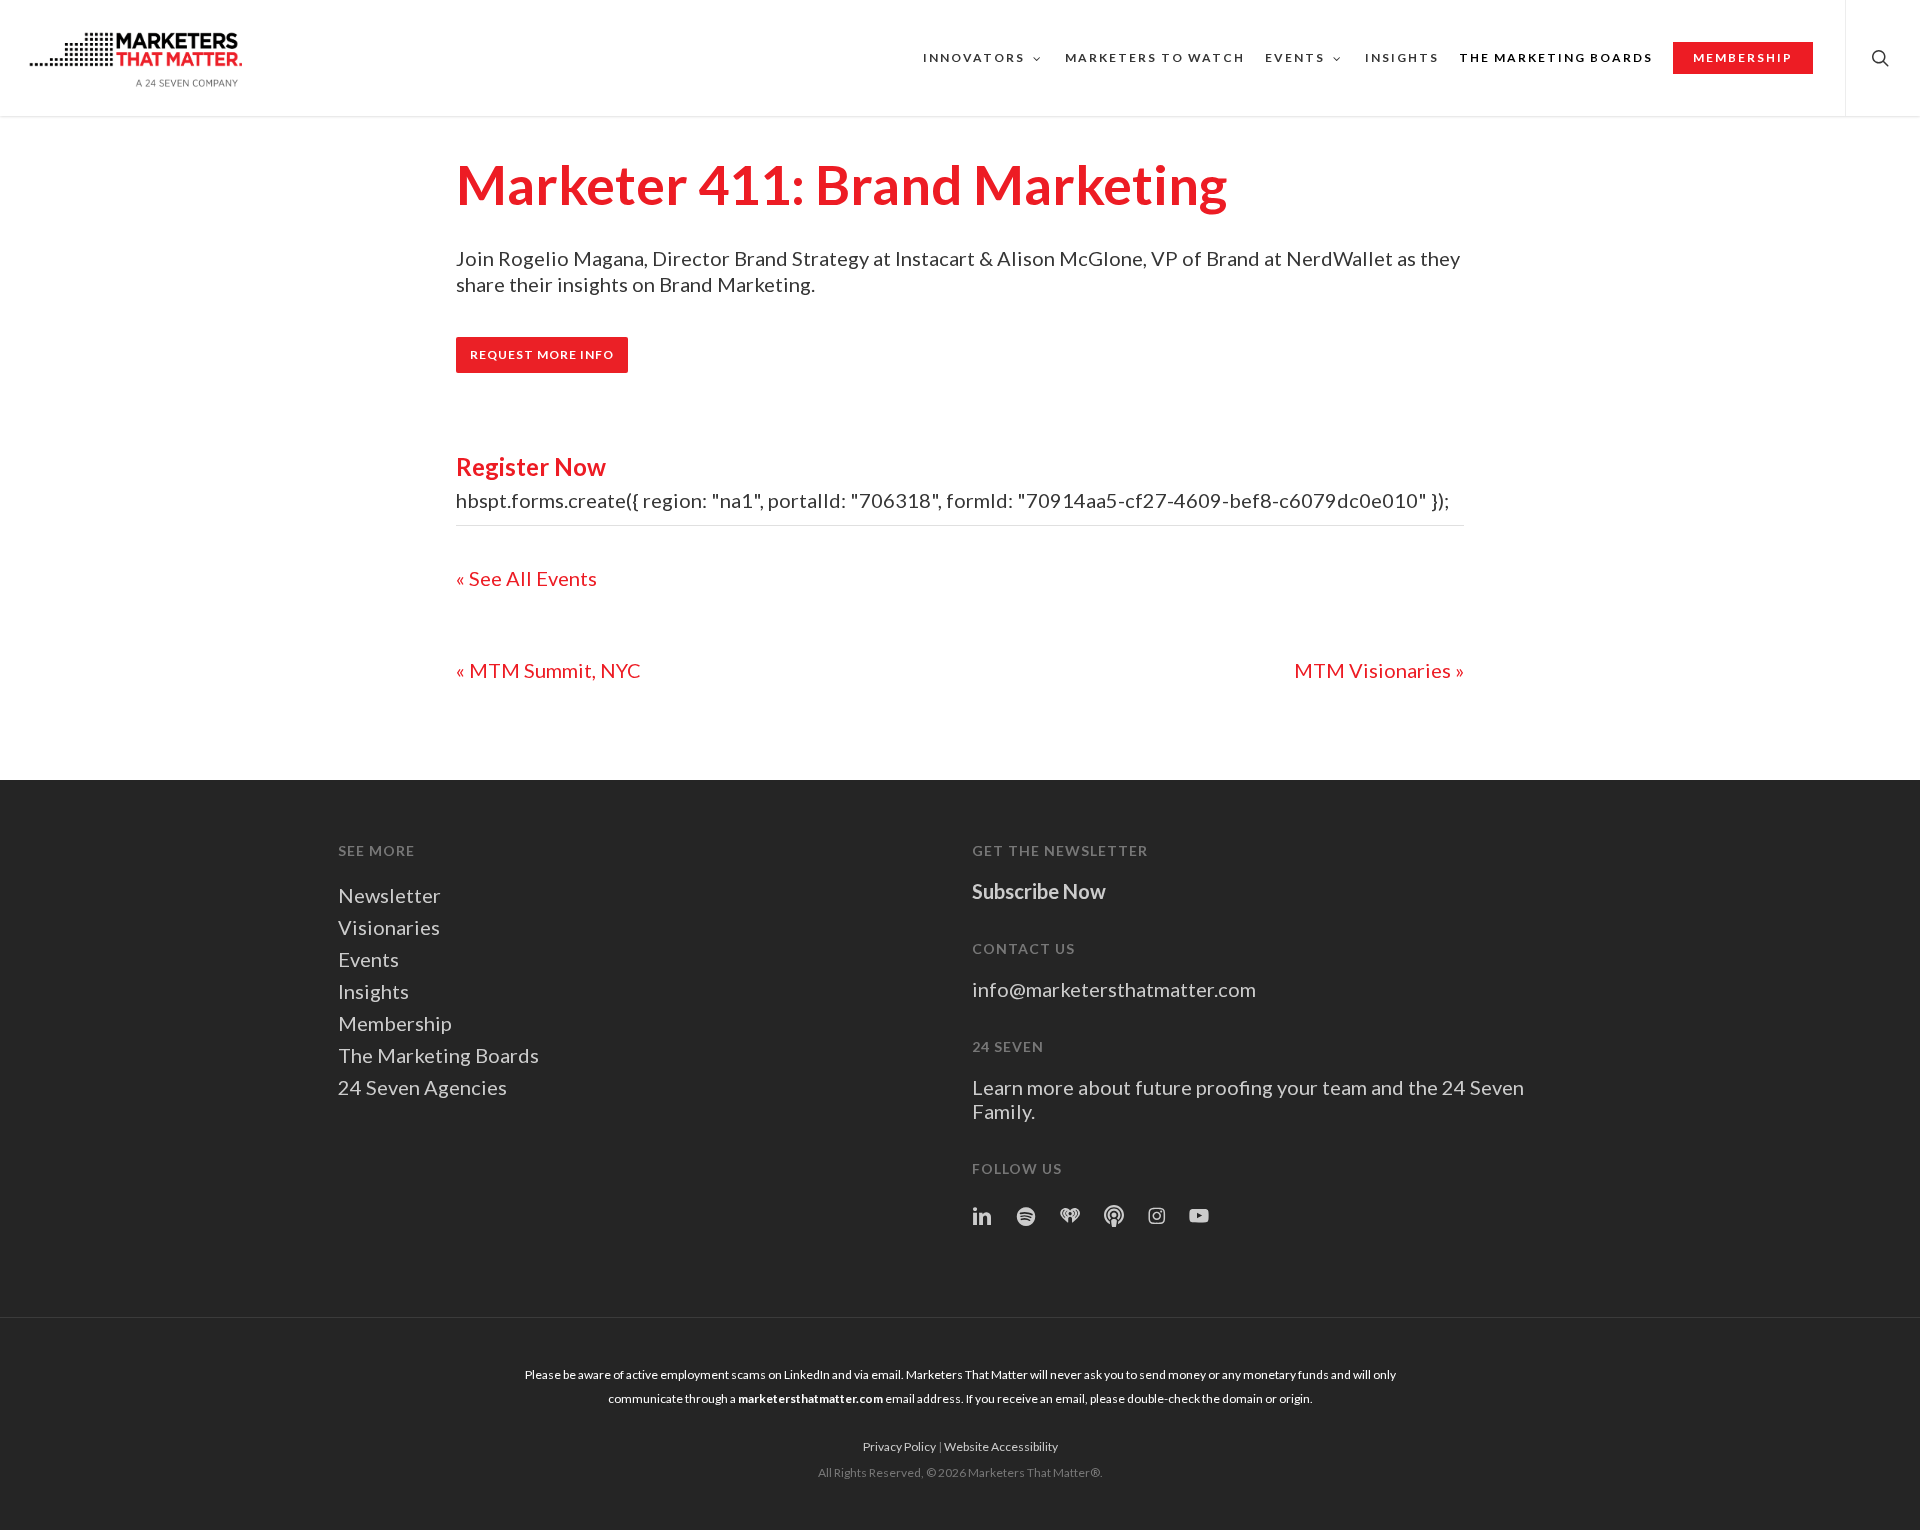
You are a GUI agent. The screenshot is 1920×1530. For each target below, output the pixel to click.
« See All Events (526, 578)
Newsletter (389, 895)
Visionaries (389, 927)
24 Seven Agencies (422, 1087)
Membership (395, 1023)
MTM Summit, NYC (548, 670)
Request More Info (542, 354)
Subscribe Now (1039, 891)
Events (368, 959)
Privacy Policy (899, 1446)
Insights (373, 991)
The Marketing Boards (438, 1055)
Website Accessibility (1001, 1446)
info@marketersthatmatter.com (1114, 989)
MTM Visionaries (1379, 670)
